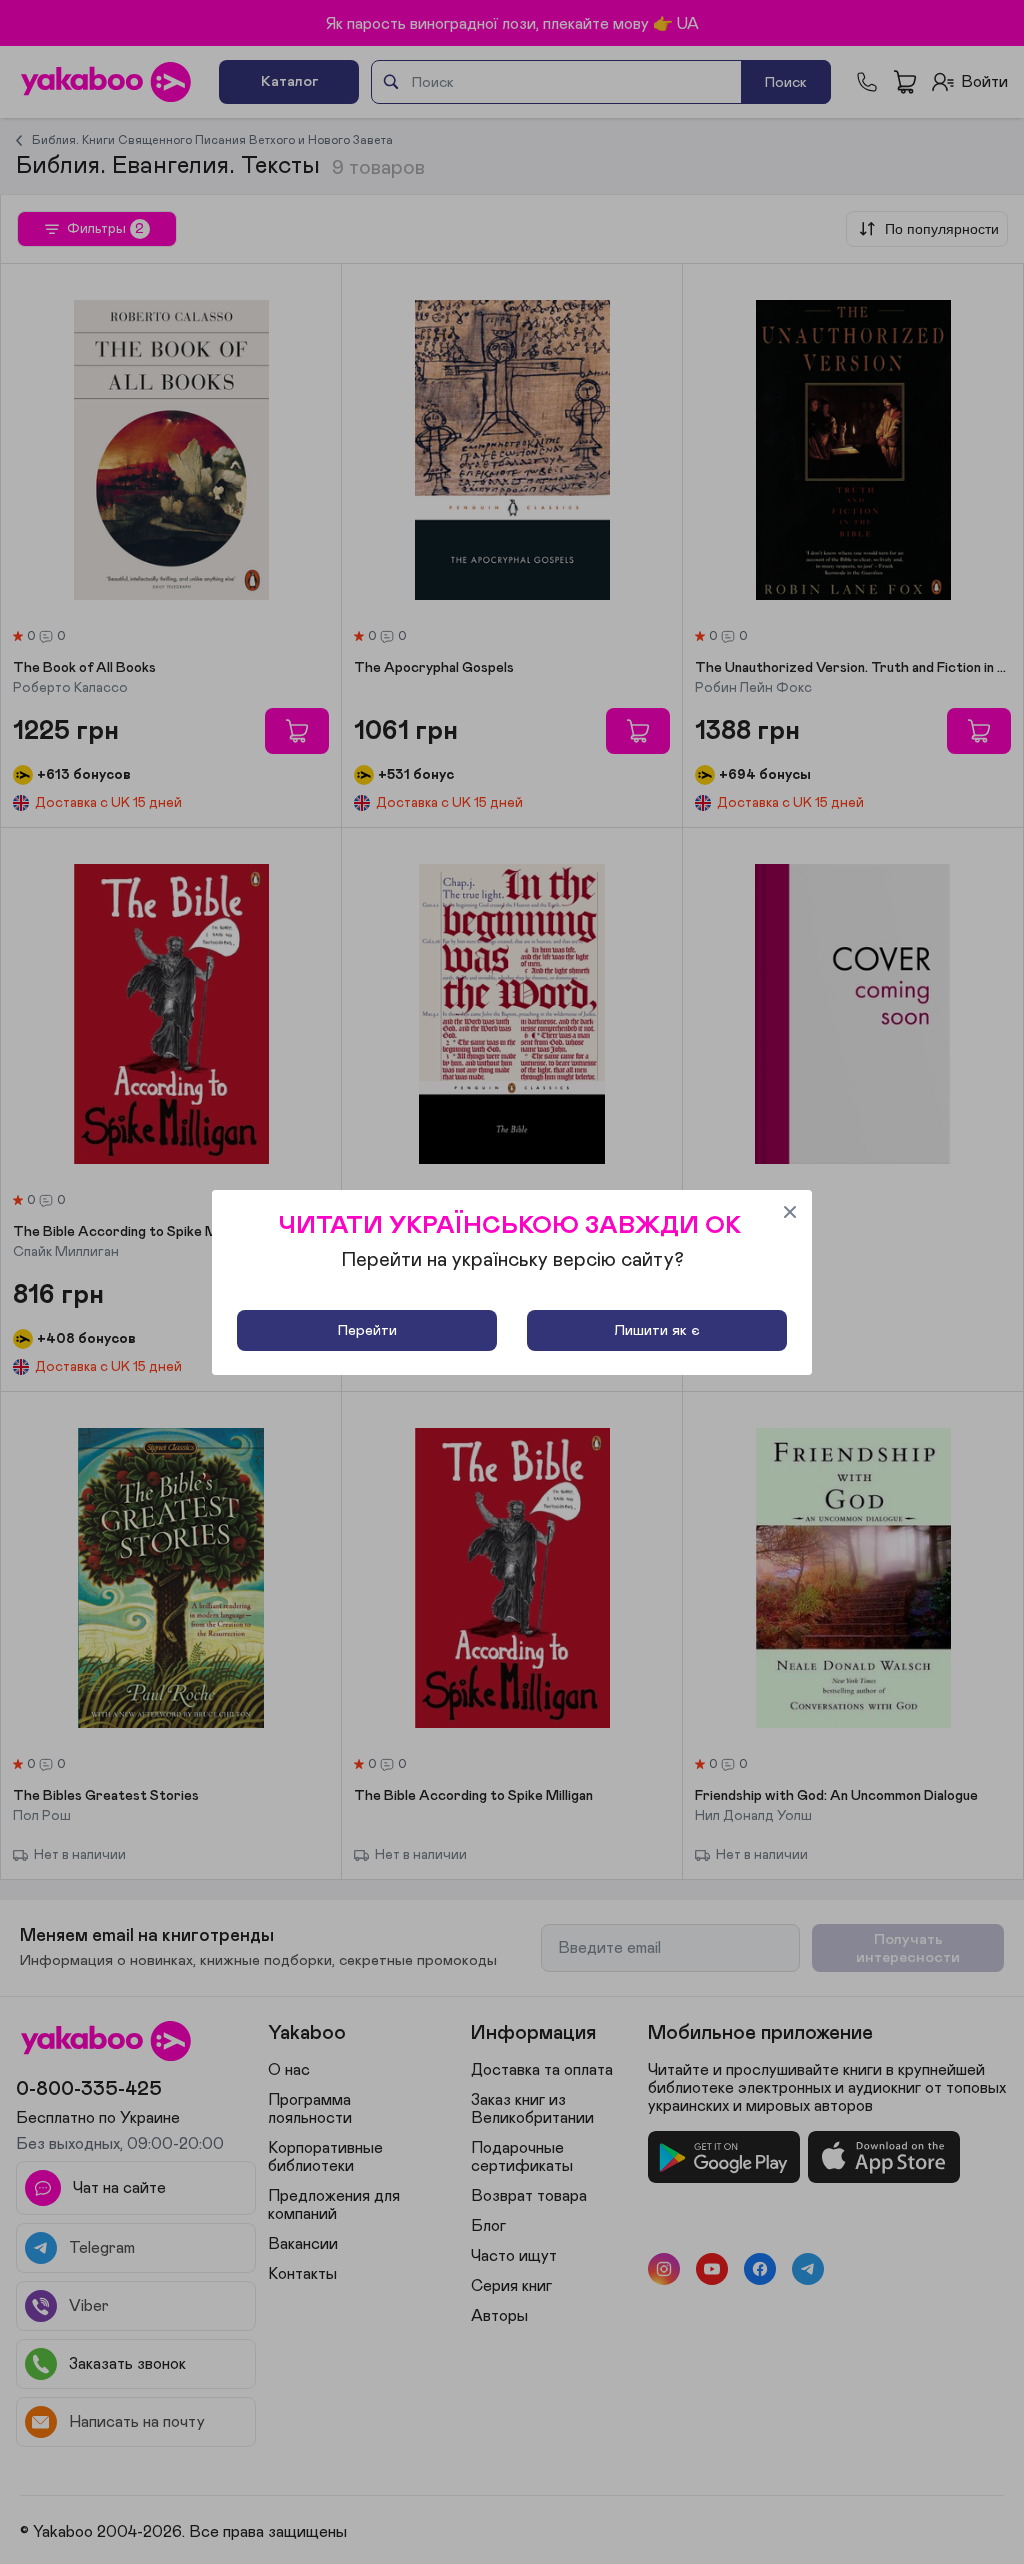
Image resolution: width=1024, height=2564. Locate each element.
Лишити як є (657, 1330)
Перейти (367, 1330)
